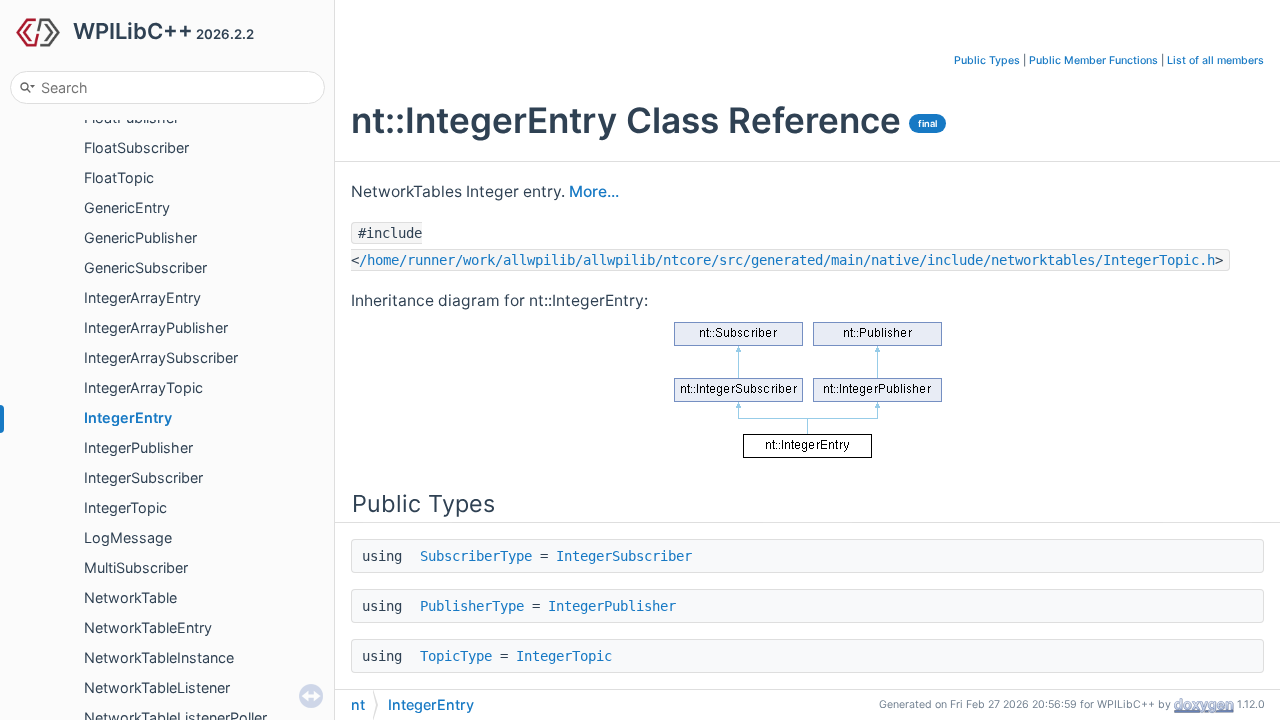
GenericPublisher (140, 237)
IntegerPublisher (138, 447)
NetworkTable (130, 597)
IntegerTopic (125, 507)
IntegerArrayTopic (143, 387)
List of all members (1215, 60)
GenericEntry (127, 207)
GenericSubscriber (145, 267)
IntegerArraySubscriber (161, 357)
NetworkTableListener (157, 687)
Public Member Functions (1093, 60)
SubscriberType (476, 556)
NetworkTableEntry (148, 627)
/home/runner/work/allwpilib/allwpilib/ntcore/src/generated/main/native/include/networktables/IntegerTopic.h (787, 260)
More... (594, 191)
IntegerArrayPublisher (156, 327)
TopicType (456, 656)
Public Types (987, 60)
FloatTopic (119, 177)
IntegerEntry (128, 417)
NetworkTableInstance (159, 657)
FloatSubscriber (136, 147)
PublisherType (472, 606)
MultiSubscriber (136, 567)
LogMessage (128, 537)
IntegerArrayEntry (142, 297)
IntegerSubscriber (143, 477)
